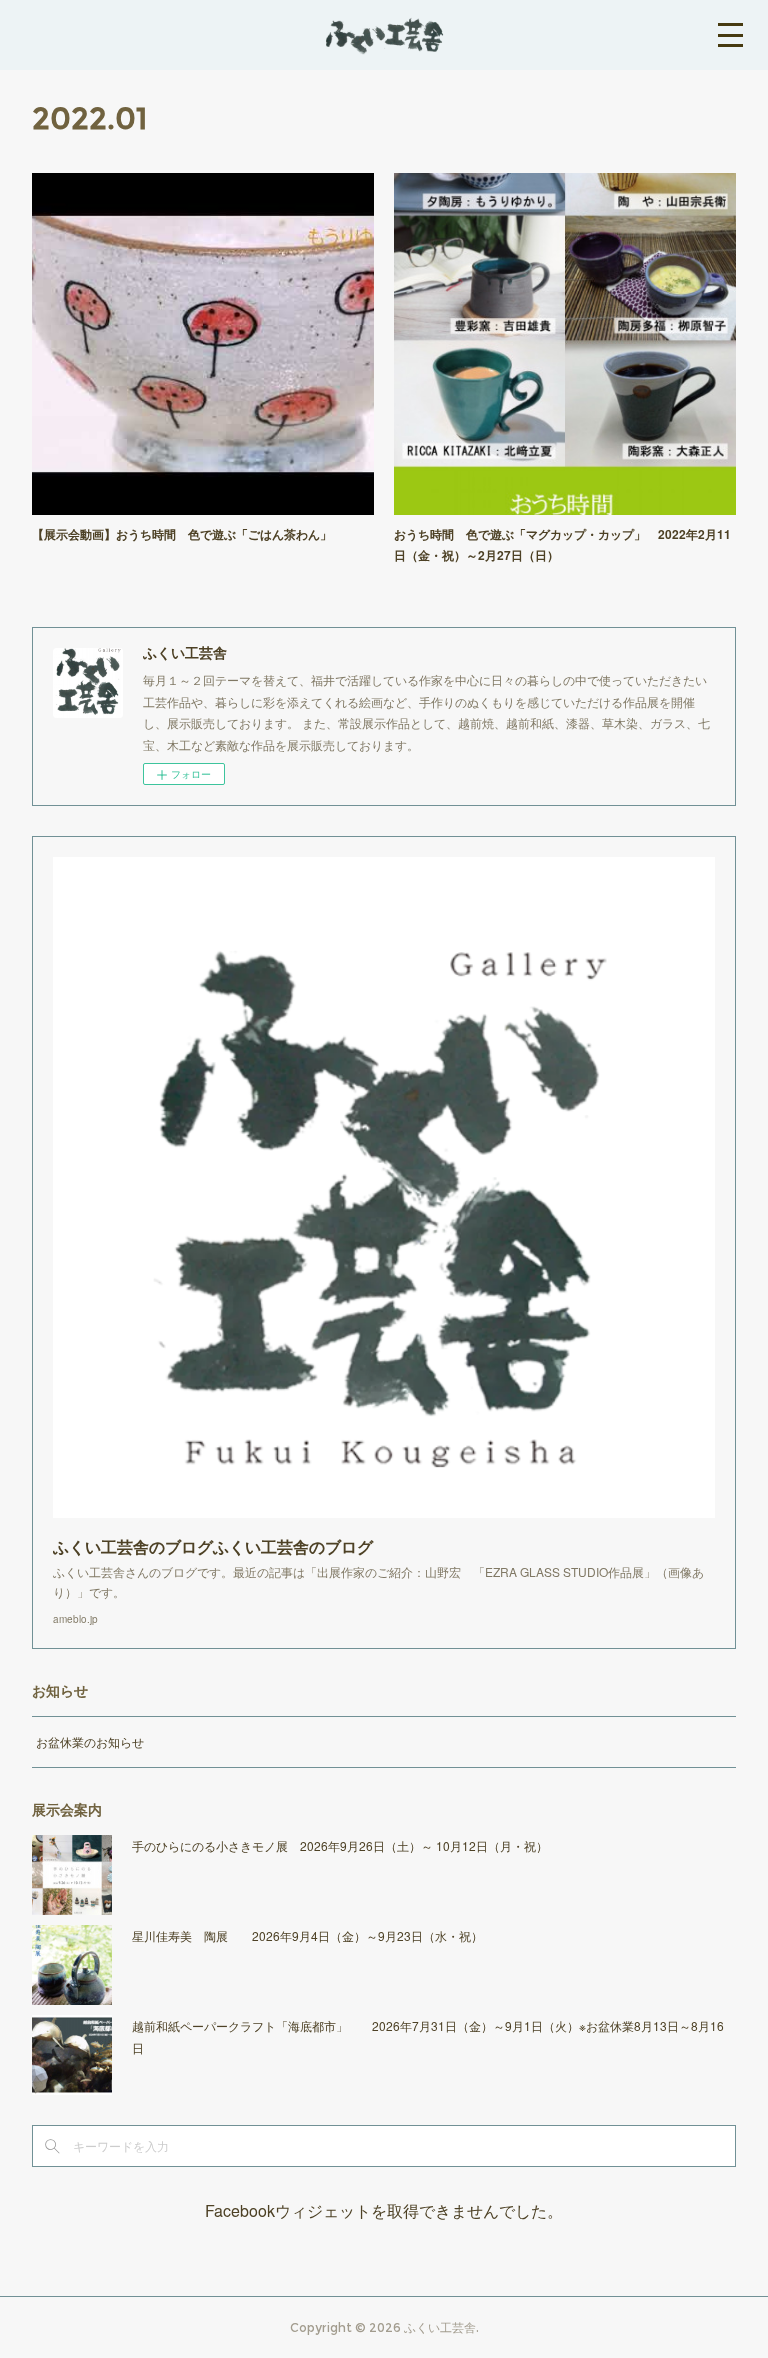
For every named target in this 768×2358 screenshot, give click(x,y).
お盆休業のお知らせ (90, 1741)
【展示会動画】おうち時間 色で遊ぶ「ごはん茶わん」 (182, 534)
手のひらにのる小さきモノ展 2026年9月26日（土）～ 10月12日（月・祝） (340, 1845)
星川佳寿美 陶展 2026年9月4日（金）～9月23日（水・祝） (307, 1935)
